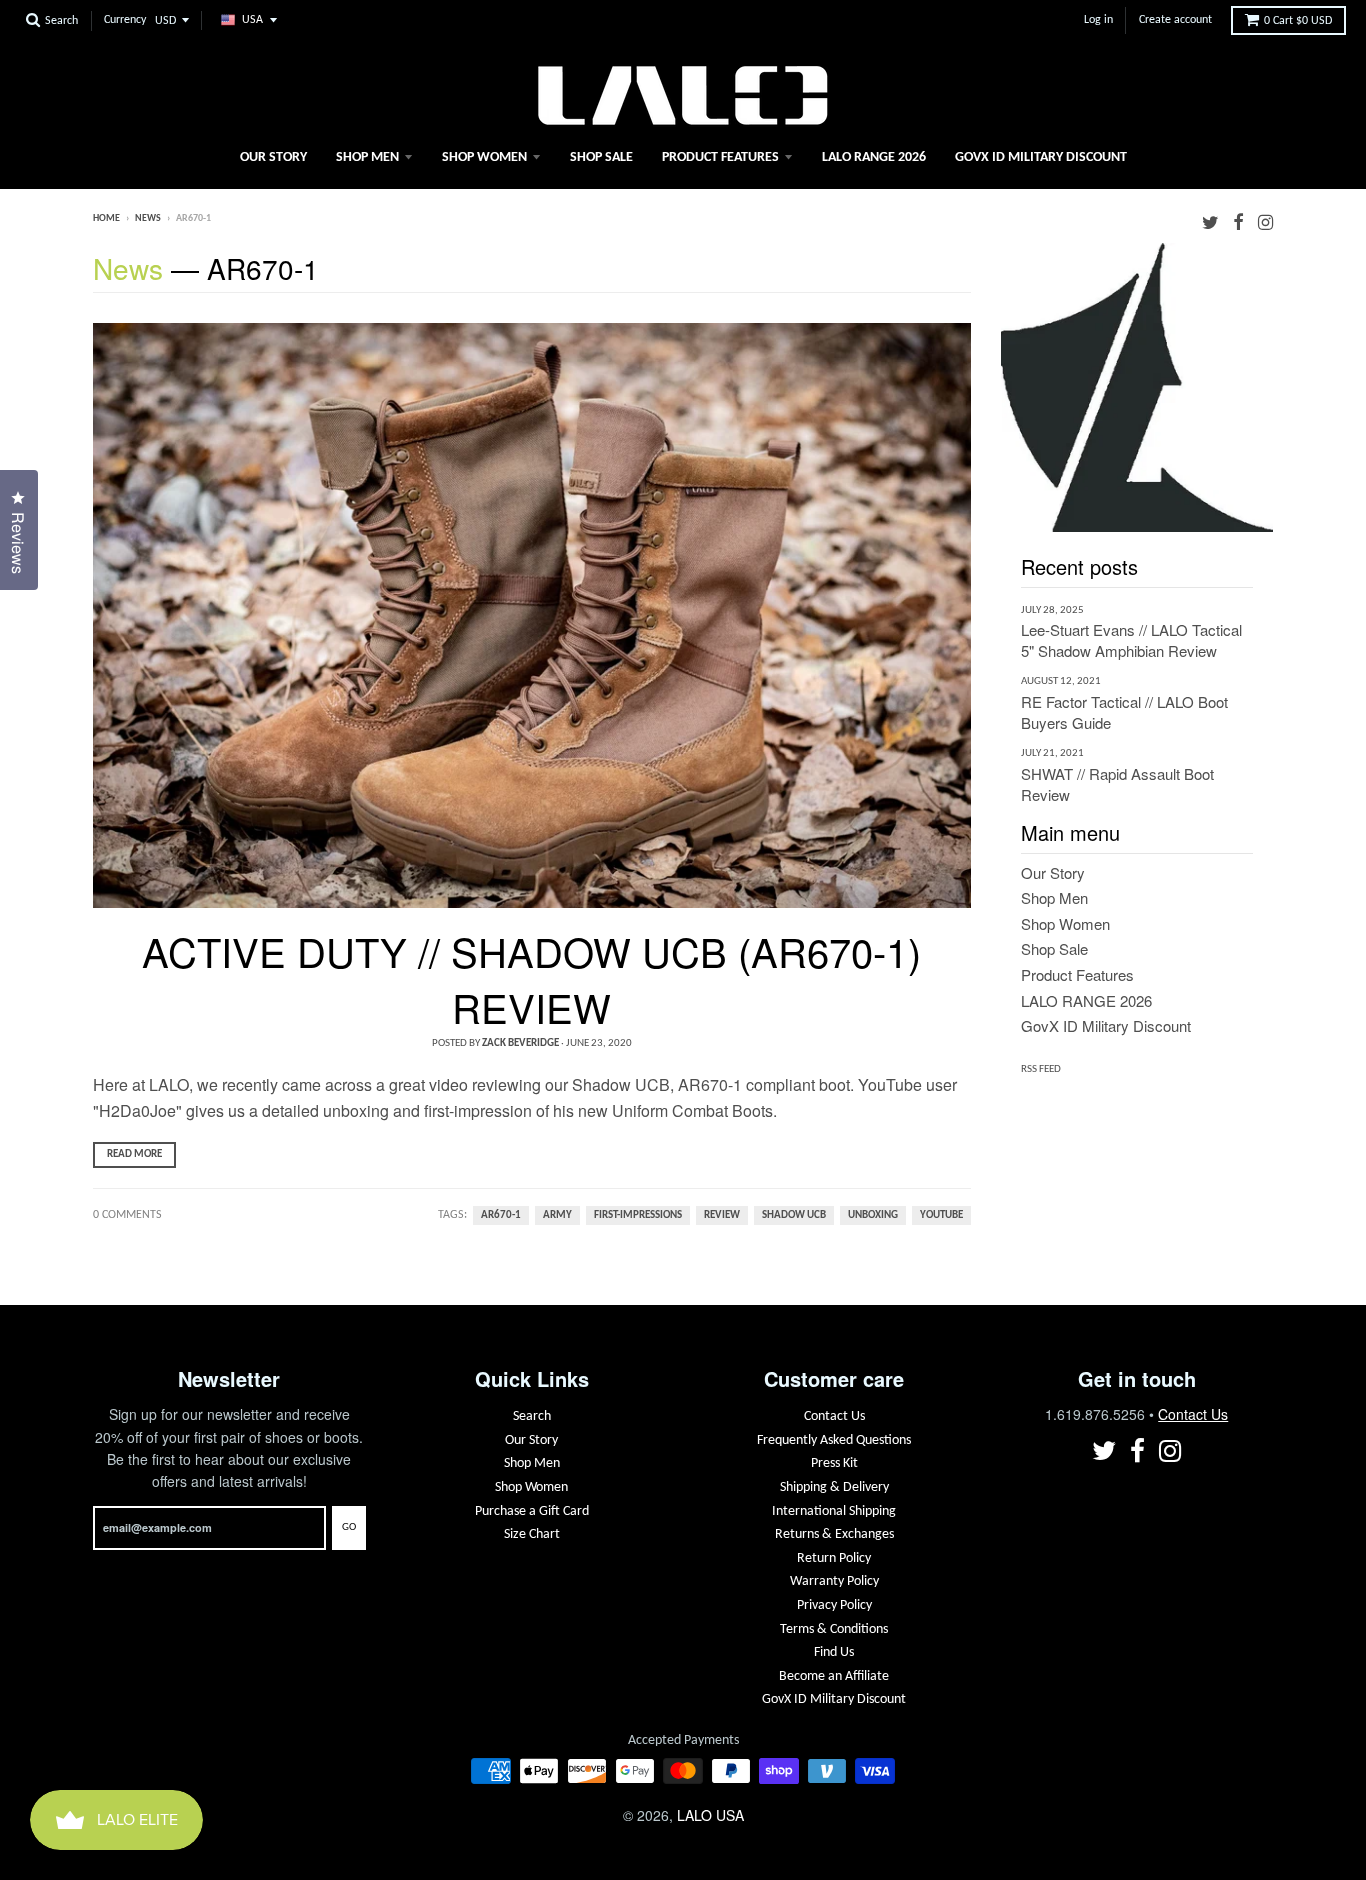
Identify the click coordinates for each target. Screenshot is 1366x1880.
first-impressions (638, 1215)
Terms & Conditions (834, 1629)
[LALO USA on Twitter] (1210, 220)
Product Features (720, 157)
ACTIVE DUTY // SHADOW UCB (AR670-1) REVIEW (531, 978)
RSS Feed (1041, 1069)
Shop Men (367, 157)
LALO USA (710, 1815)
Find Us (834, 1652)
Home (106, 218)
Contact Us (834, 1416)
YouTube (941, 1215)
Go (349, 1527)
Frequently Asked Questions (834, 1440)
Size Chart (532, 1534)
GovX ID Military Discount (1041, 157)
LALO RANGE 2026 (874, 157)
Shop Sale (601, 157)
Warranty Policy (834, 1581)
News (148, 218)
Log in (1098, 20)
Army (557, 1215)
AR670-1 (501, 1215)
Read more (134, 1154)
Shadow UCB (794, 1215)
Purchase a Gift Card (532, 1511)
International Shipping (834, 1511)
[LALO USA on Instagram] (1265, 220)
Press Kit (834, 1463)
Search (532, 1416)
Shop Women (484, 157)
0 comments (127, 1215)
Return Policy (834, 1558)
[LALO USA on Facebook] (1238, 220)
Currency (125, 20)
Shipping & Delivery (834, 1487)
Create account (1175, 20)
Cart (1298, 21)
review (722, 1215)
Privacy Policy (834, 1605)
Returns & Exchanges (834, 1534)
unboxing (873, 1215)
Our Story (273, 157)
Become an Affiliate (834, 1676)
